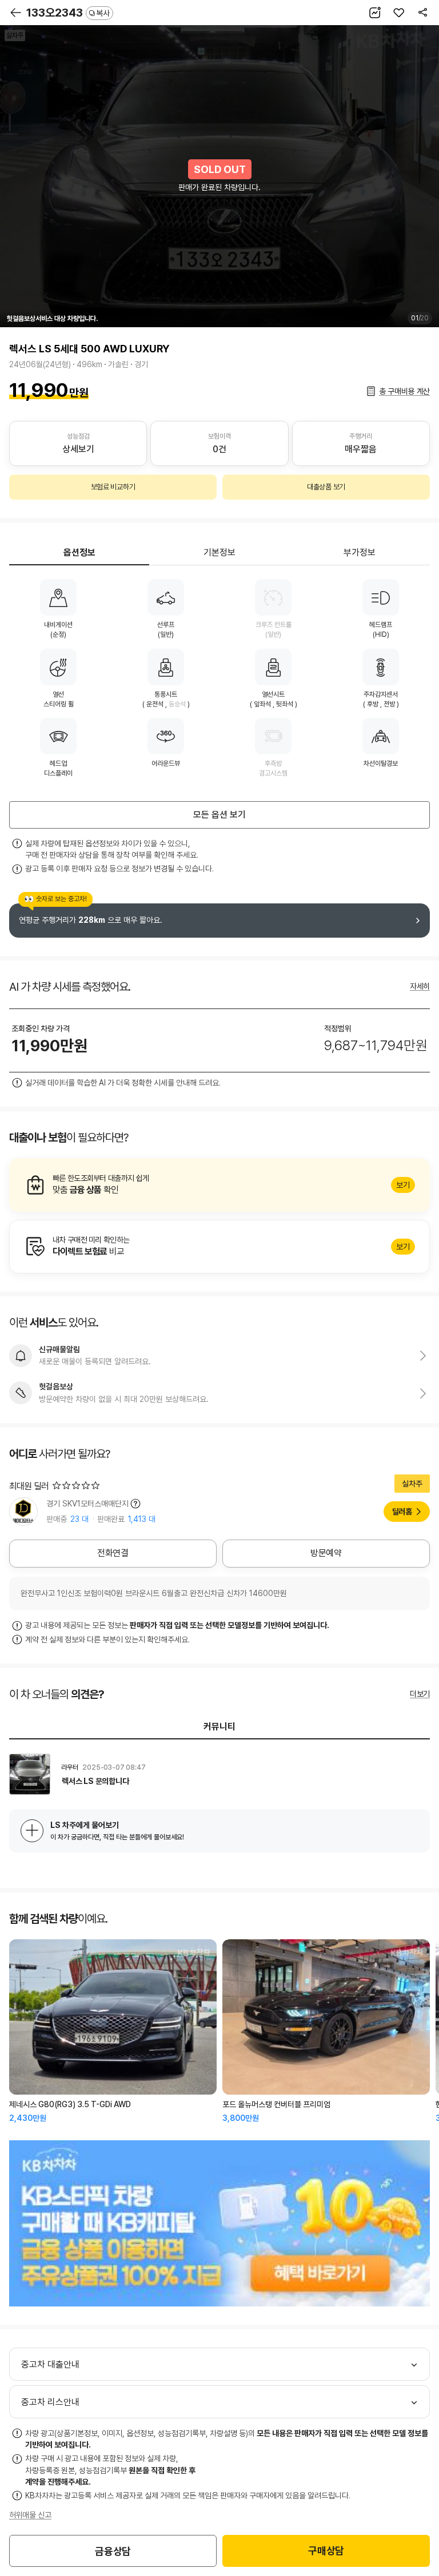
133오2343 (68, 13)
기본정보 (219, 552)
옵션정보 (79, 552)
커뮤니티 (219, 1727)
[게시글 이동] (219, 1774)
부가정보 (360, 552)
